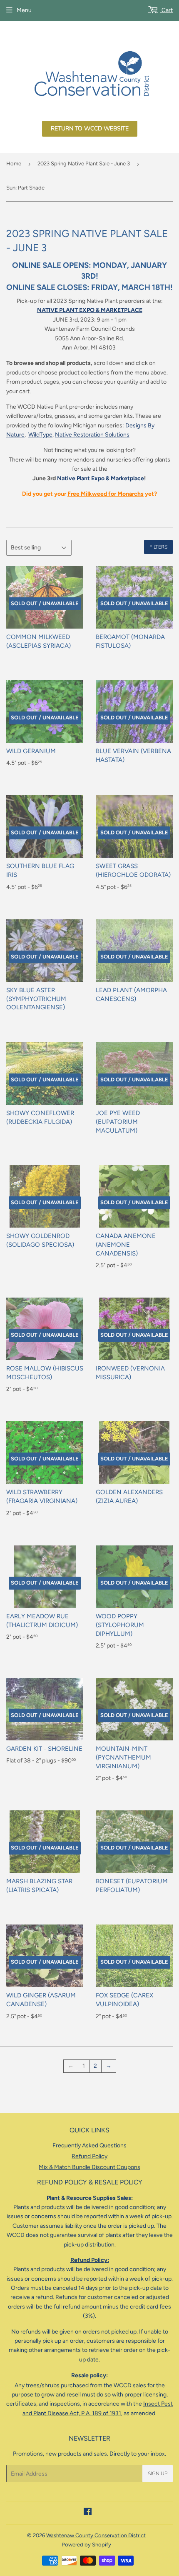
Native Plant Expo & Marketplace (101, 478)
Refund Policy (89, 2156)
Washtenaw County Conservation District (96, 2535)
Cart (167, 10)
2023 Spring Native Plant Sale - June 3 (84, 163)
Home (14, 163)
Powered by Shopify (86, 2545)
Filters (158, 547)
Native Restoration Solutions (92, 435)
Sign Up (158, 2474)
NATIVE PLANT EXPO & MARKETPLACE (90, 310)
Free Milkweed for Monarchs (106, 494)
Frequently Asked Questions (89, 2145)
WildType (40, 435)
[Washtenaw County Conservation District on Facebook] (88, 2513)
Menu (24, 10)
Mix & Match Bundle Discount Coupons (89, 2167)
